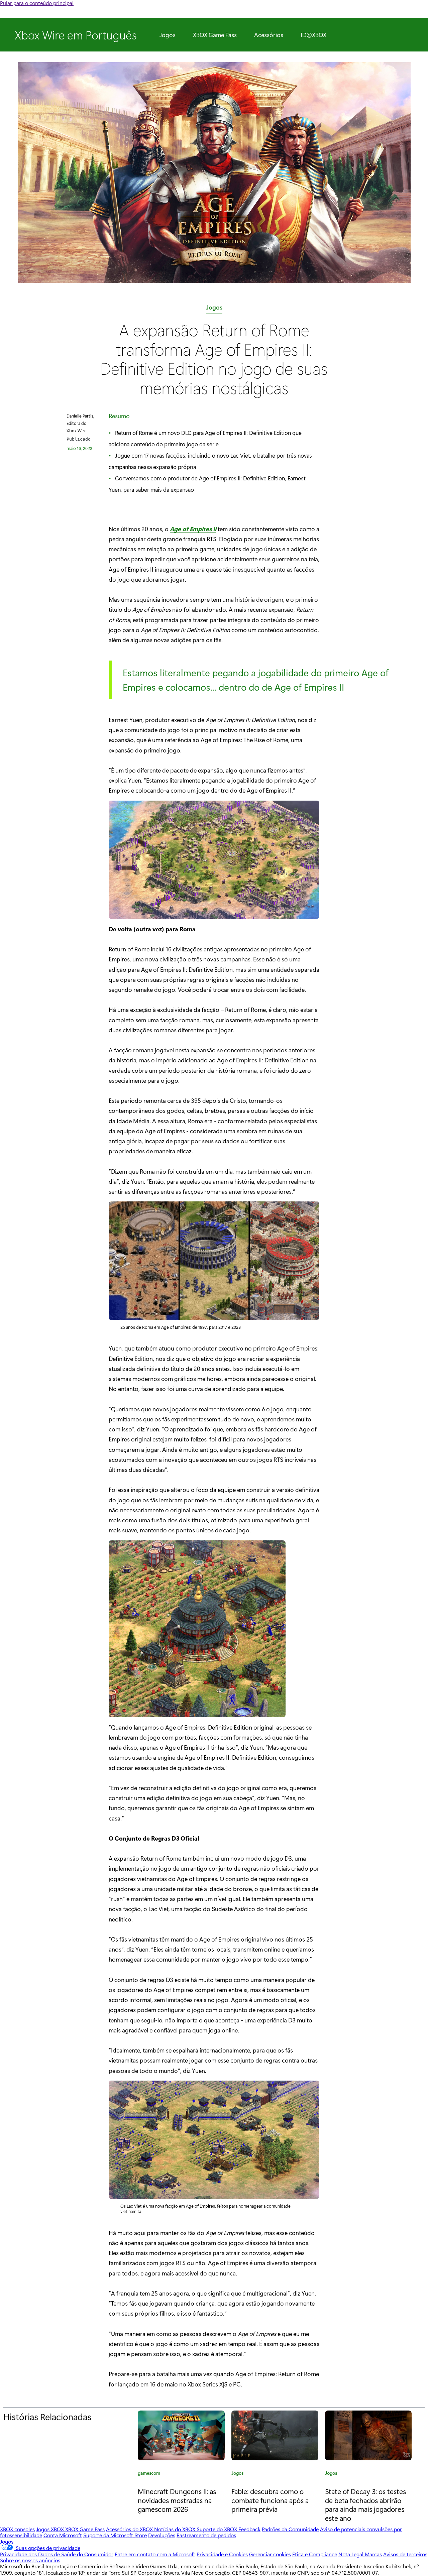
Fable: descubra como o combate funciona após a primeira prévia (270, 2500)
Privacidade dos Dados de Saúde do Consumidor (57, 2554)
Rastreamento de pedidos (206, 2535)
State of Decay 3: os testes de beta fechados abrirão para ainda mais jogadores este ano (365, 2505)
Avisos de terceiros (405, 2554)
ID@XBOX (313, 35)
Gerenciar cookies (270, 2554)
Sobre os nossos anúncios (30, 2560)
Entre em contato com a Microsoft (155, 2554)
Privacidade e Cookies (222, 2554)
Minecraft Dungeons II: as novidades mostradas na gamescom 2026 (177, 2500)
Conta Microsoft (63, 2535)
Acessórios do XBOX (130, 2529)
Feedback (249, 2529)
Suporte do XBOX (218, 2529)
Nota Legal (352, 2554)
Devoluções (162, 2535)
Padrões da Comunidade (290, 2529)
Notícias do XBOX (175, 2529)
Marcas (373, 2554)
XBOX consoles (17, 2529)
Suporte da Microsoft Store (115, 2535)
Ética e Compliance (315, 2554)
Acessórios (269, 35)
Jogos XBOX (51, 2529)
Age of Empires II (193, 529)
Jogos (168, 35)
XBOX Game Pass (215, 35)
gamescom (149, 2474)
